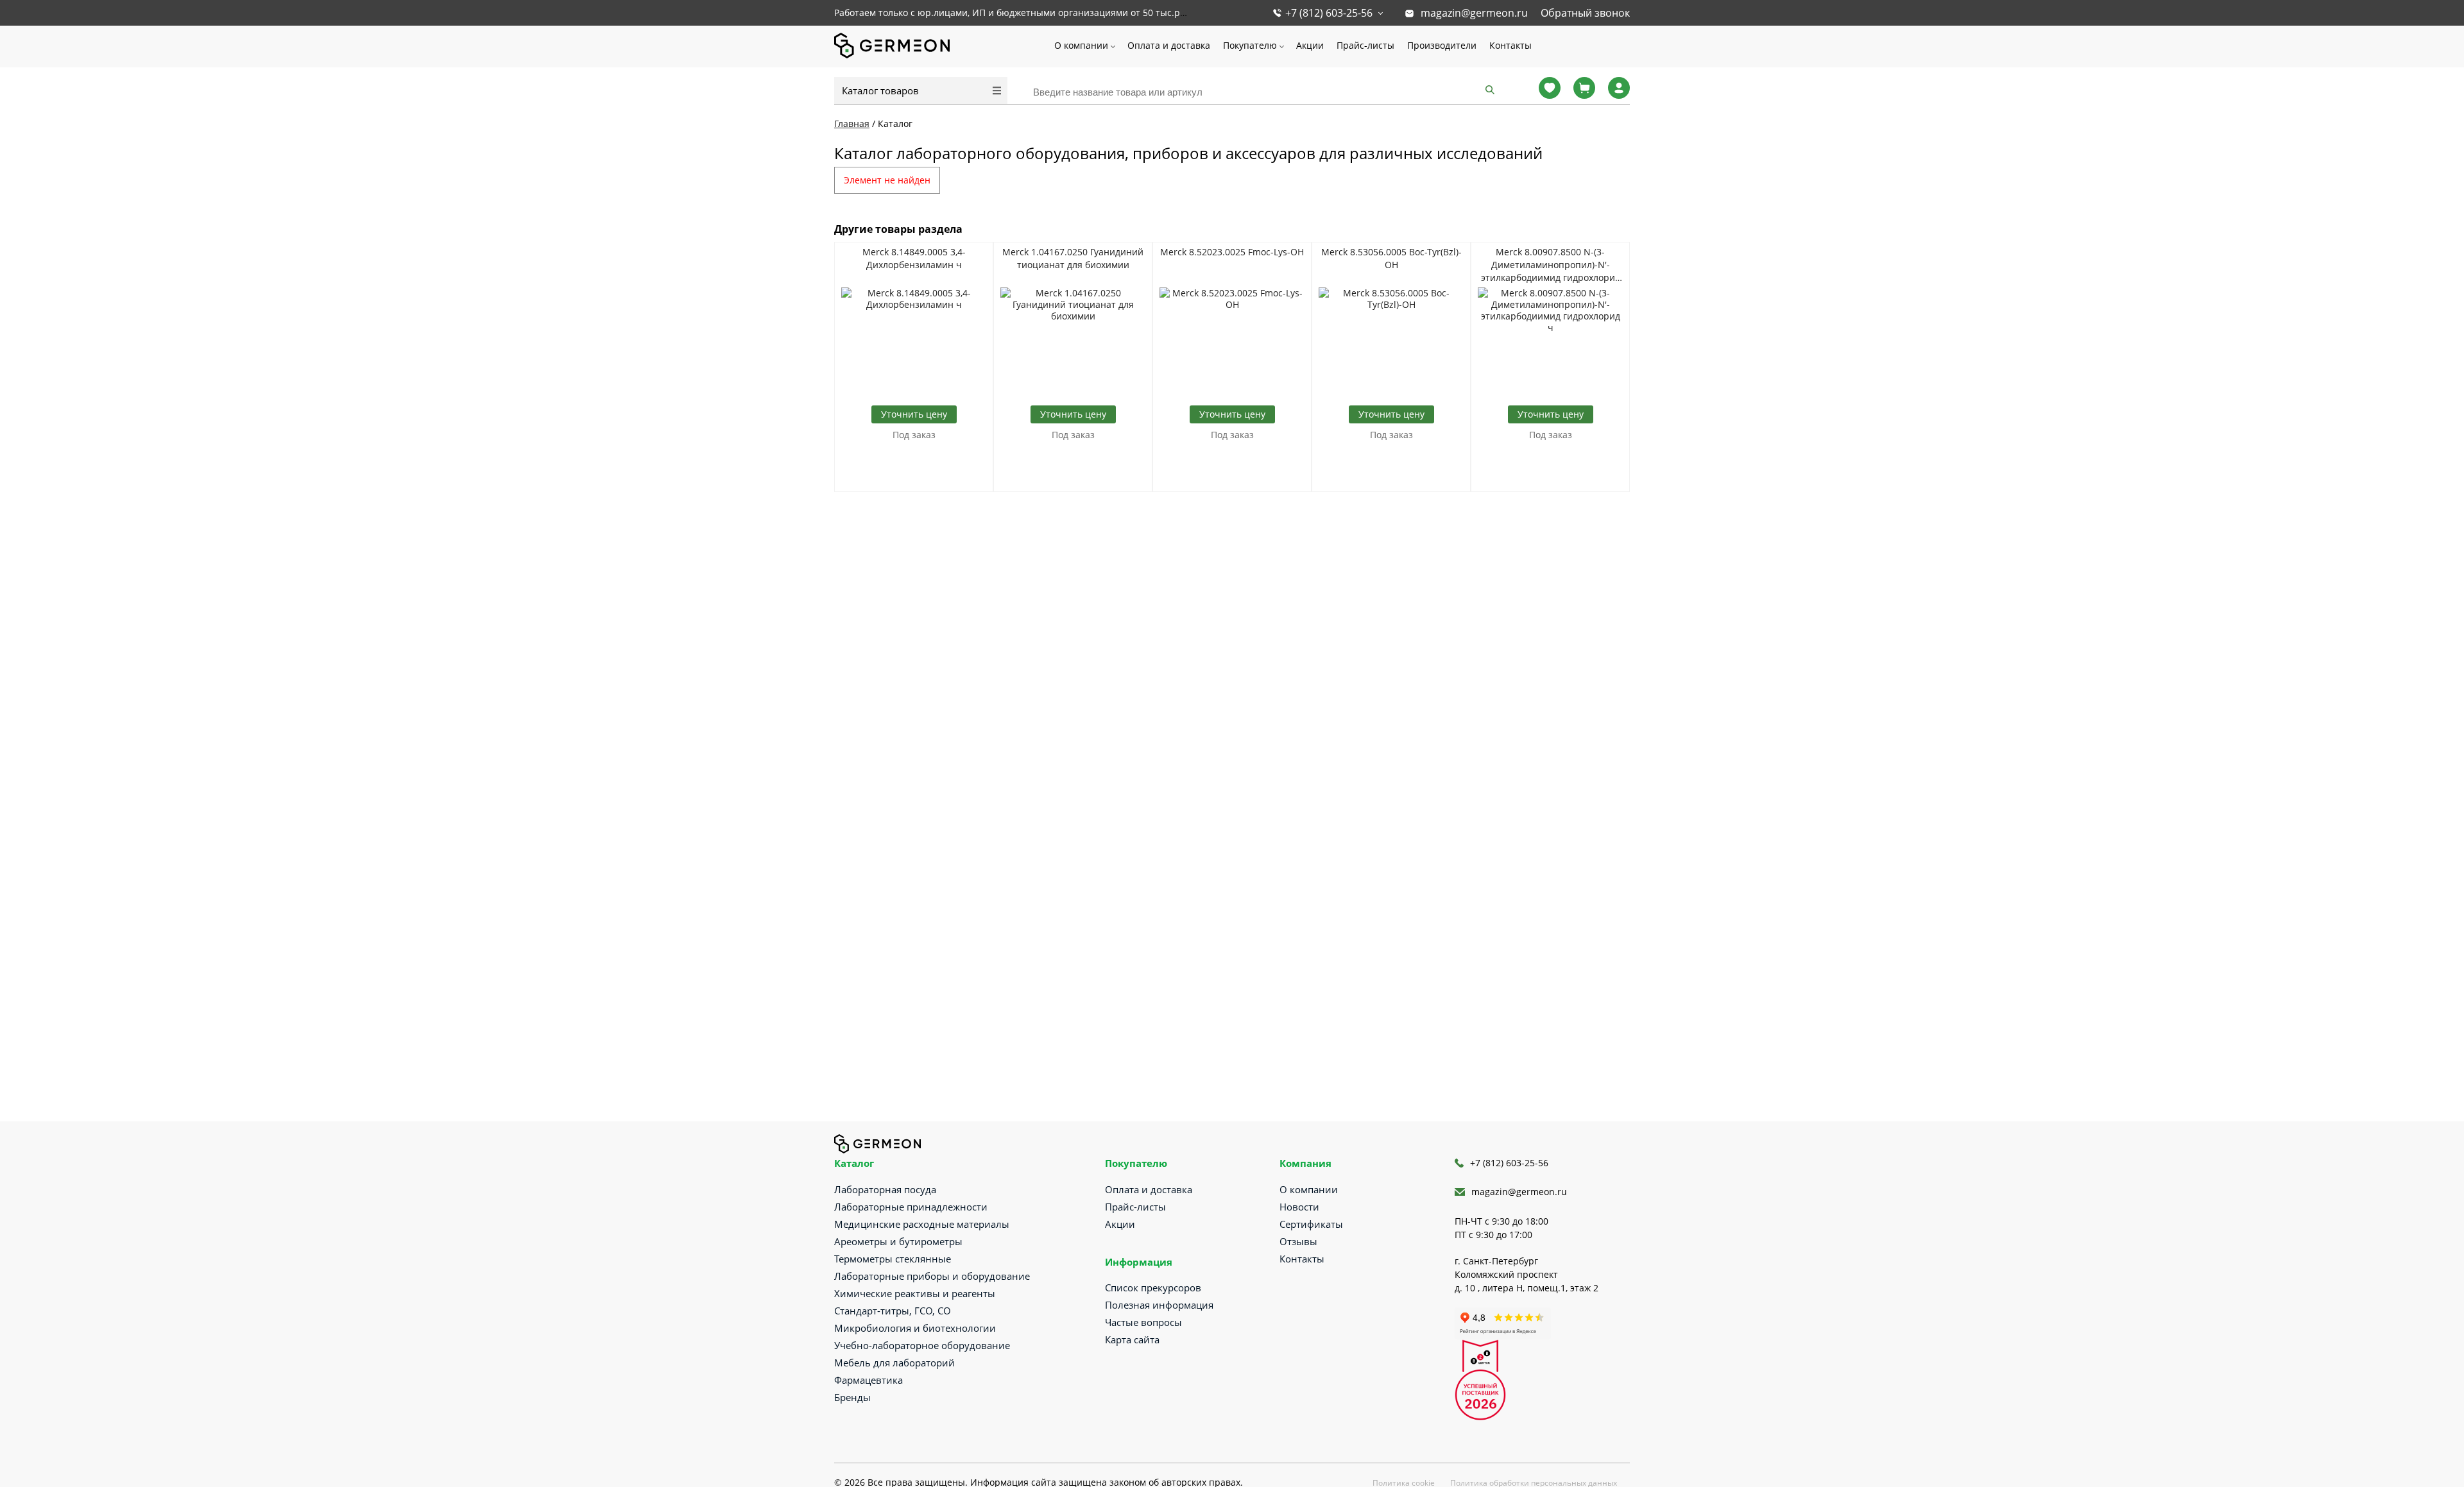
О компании (1081, 45)
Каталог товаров (880, 90)
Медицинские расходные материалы (922, 1224)
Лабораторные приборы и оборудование (932, 1276)
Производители (1442, 45)
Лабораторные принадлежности (911, 1207)
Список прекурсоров (1153, 1287)
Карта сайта (1132, 1339)
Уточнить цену (914, 414)
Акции (1310, 45)
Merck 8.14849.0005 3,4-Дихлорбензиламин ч (914, 258)
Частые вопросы (1143, 1322)
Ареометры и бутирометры (898, 1241)
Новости (1299, 1207)
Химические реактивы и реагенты (915, 1293)
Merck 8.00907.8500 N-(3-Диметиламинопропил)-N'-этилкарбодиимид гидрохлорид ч (1551, 265)
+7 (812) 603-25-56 (1329, 13)
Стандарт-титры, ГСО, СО (893, 1311)
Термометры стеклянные (893, 1259)
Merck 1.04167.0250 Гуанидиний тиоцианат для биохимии (1073, 258)
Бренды (852, 1397)
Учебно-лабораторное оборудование (922, 1345)
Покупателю (1250, 45)
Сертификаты (1311, 1224)
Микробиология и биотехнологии (915, 1328)
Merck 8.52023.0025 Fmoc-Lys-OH (1232, 252)
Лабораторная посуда (885, 1189)
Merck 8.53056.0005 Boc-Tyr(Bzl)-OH (1391, 258)
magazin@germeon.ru (1474, 13)
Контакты (1510, 45)
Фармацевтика (868, 1380)
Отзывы (1298, 1241)
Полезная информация (1159, 1305)
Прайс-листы (1365, 45)
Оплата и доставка (1169, 45)
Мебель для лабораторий (894, 1363)
